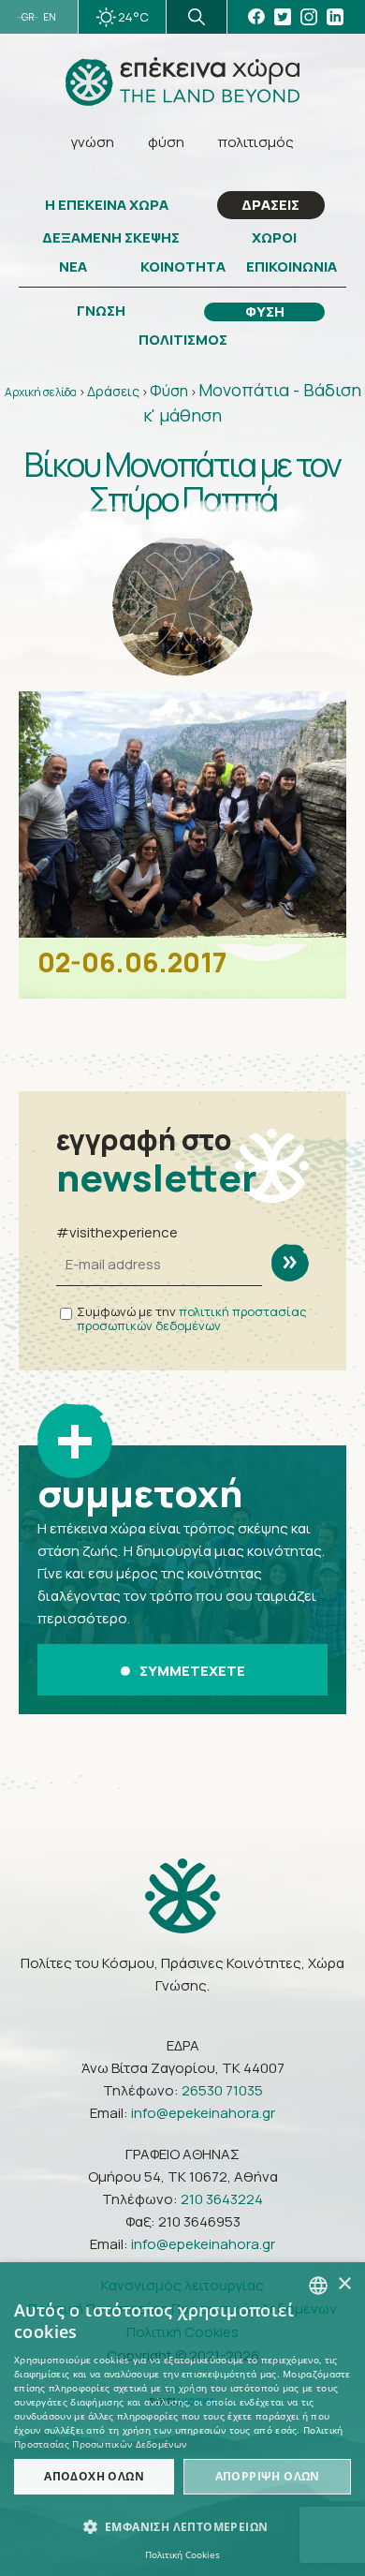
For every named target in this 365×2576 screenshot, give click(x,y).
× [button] (344, 2284)
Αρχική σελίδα (41, 392)
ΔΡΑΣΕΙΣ (270, 205)
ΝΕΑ (73, 267)
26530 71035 (222, 2090)
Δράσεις (113, 391)
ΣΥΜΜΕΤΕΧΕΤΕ (192, 1671)
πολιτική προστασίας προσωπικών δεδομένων (192, 1318)
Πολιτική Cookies (182, 2554)
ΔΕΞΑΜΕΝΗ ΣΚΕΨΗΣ (111, 238)
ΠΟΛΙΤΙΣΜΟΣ (183, 340)
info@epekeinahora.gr (203, 2113)
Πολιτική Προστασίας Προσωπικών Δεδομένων (179, 2437)
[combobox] (318, 2286)
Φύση (169, 391)
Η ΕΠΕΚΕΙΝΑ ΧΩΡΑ (107, 205)
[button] (182, 2527)
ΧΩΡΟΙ (274, 238)
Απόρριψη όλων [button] (268, 2476)
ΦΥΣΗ (265, 312)
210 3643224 (222, 2199)
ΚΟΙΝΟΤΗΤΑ (183, 267)
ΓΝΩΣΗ (101, 311)
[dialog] (182, 2419)
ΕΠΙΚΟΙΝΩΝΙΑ (292, 267)
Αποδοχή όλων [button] (94, 2476)
